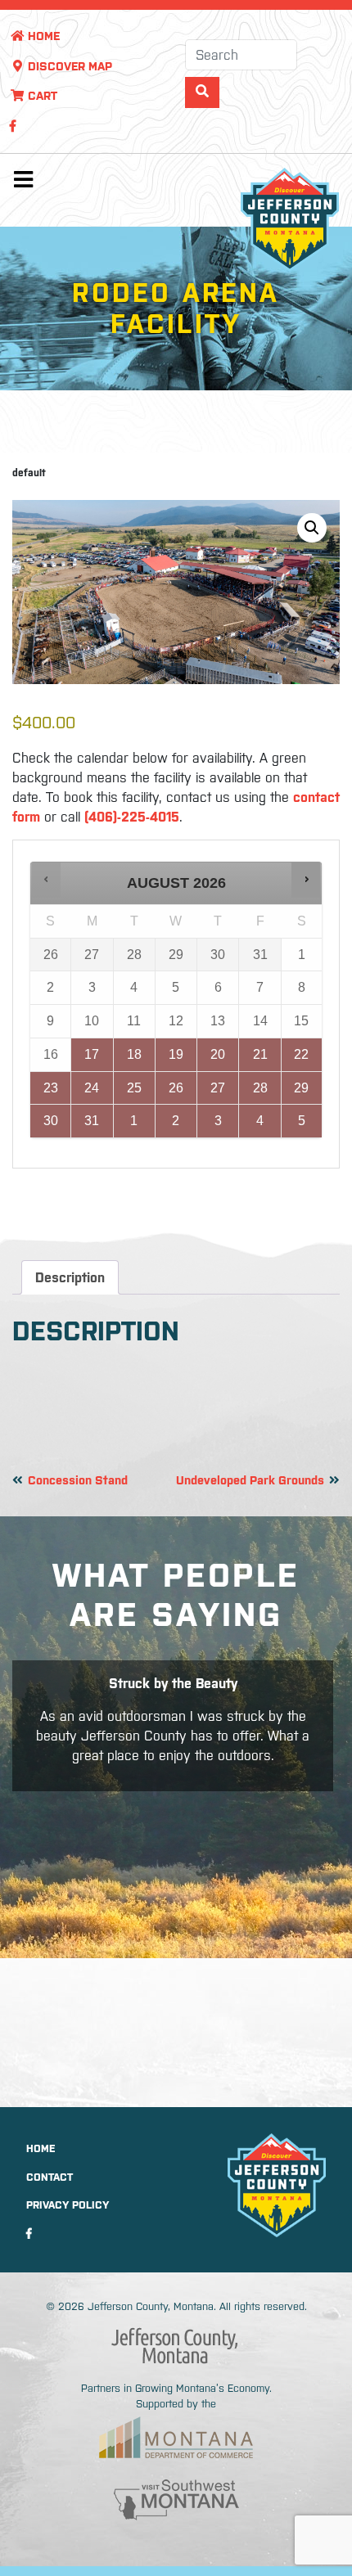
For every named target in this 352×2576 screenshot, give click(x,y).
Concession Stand (78, 1480)
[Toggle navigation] (23, 183)
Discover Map (68, 66)
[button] (312, 528)
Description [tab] (70, 1277)
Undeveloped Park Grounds (250, 1480)
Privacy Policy (68, 2205)
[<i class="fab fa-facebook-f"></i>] (13, 126)
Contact (50, 2177)
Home (42, 36)
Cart (41, 96)
